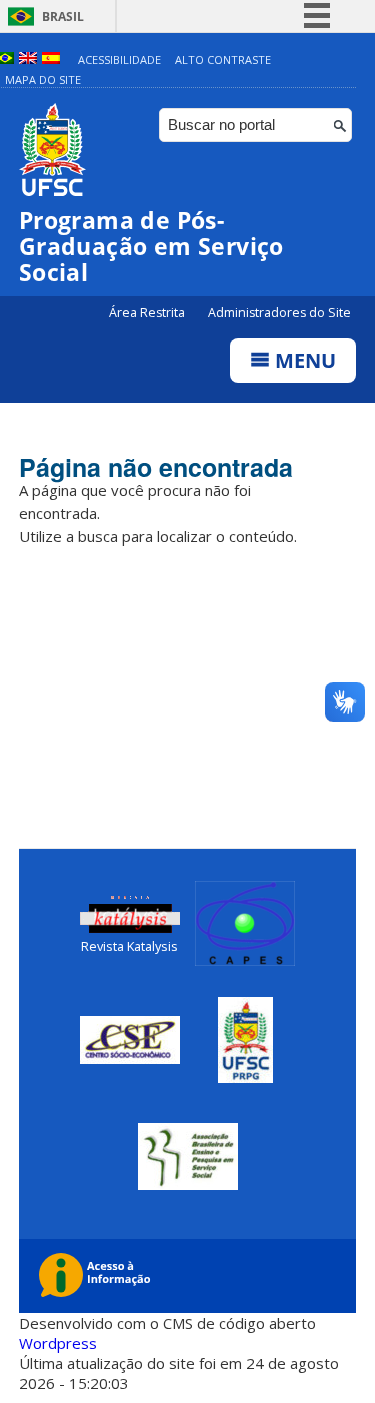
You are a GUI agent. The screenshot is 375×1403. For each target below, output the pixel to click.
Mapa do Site (43, 79)
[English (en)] (28, 59)
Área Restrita (148, 312)
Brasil (63, 16)
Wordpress (58, 1343)
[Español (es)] (51, 59)
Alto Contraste (223, 59)
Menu (303, 360)
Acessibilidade (119, 59)
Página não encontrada (156, 467)
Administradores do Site (279, 312)
